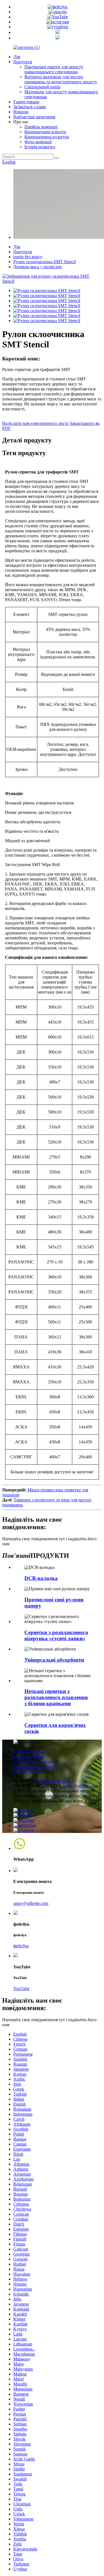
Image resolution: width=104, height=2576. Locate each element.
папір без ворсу (28, 257)
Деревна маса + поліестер (37, 267)
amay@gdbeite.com (81, 1786)
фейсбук (21, 1946)
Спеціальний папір (42, 87)
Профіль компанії (41, 127)
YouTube (21, 1989)
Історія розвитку (40, 147)
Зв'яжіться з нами (30, 107)
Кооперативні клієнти (45, 132)
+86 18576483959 (54, 1781)
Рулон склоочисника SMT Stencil (45, 262)
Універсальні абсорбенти (54, 1660)
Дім (17, 57)
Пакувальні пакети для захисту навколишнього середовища (54, 69)
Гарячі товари (26, 102)
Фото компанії (38, 142)
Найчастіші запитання (34, 117)
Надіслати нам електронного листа (35, 423)
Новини (21, 112)
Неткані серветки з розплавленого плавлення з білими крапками (56, 1697)
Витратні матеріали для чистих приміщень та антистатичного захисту (61, 79)
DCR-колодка (41, 1578)
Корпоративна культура (47, 137)
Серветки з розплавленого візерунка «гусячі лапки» (56, 1635)
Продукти (23, 62)
